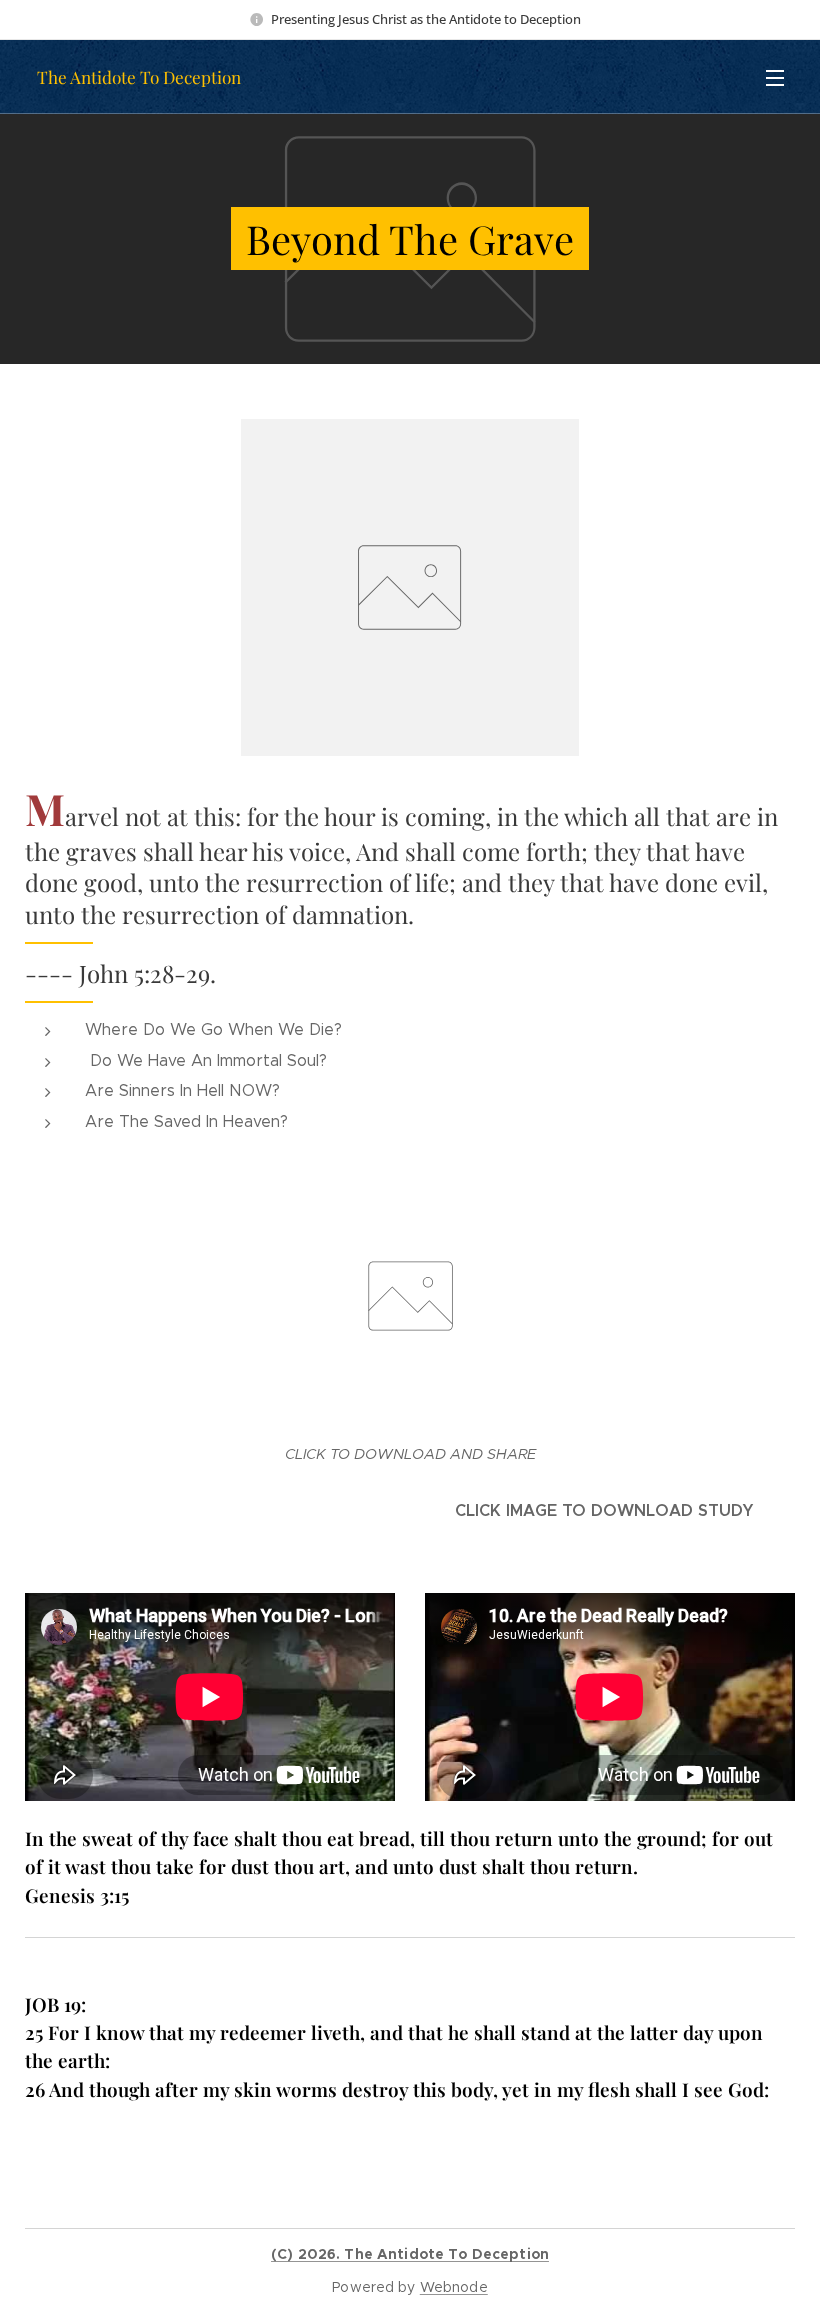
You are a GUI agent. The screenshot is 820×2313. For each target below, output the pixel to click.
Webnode (454, 2287)
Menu (775, 77)
